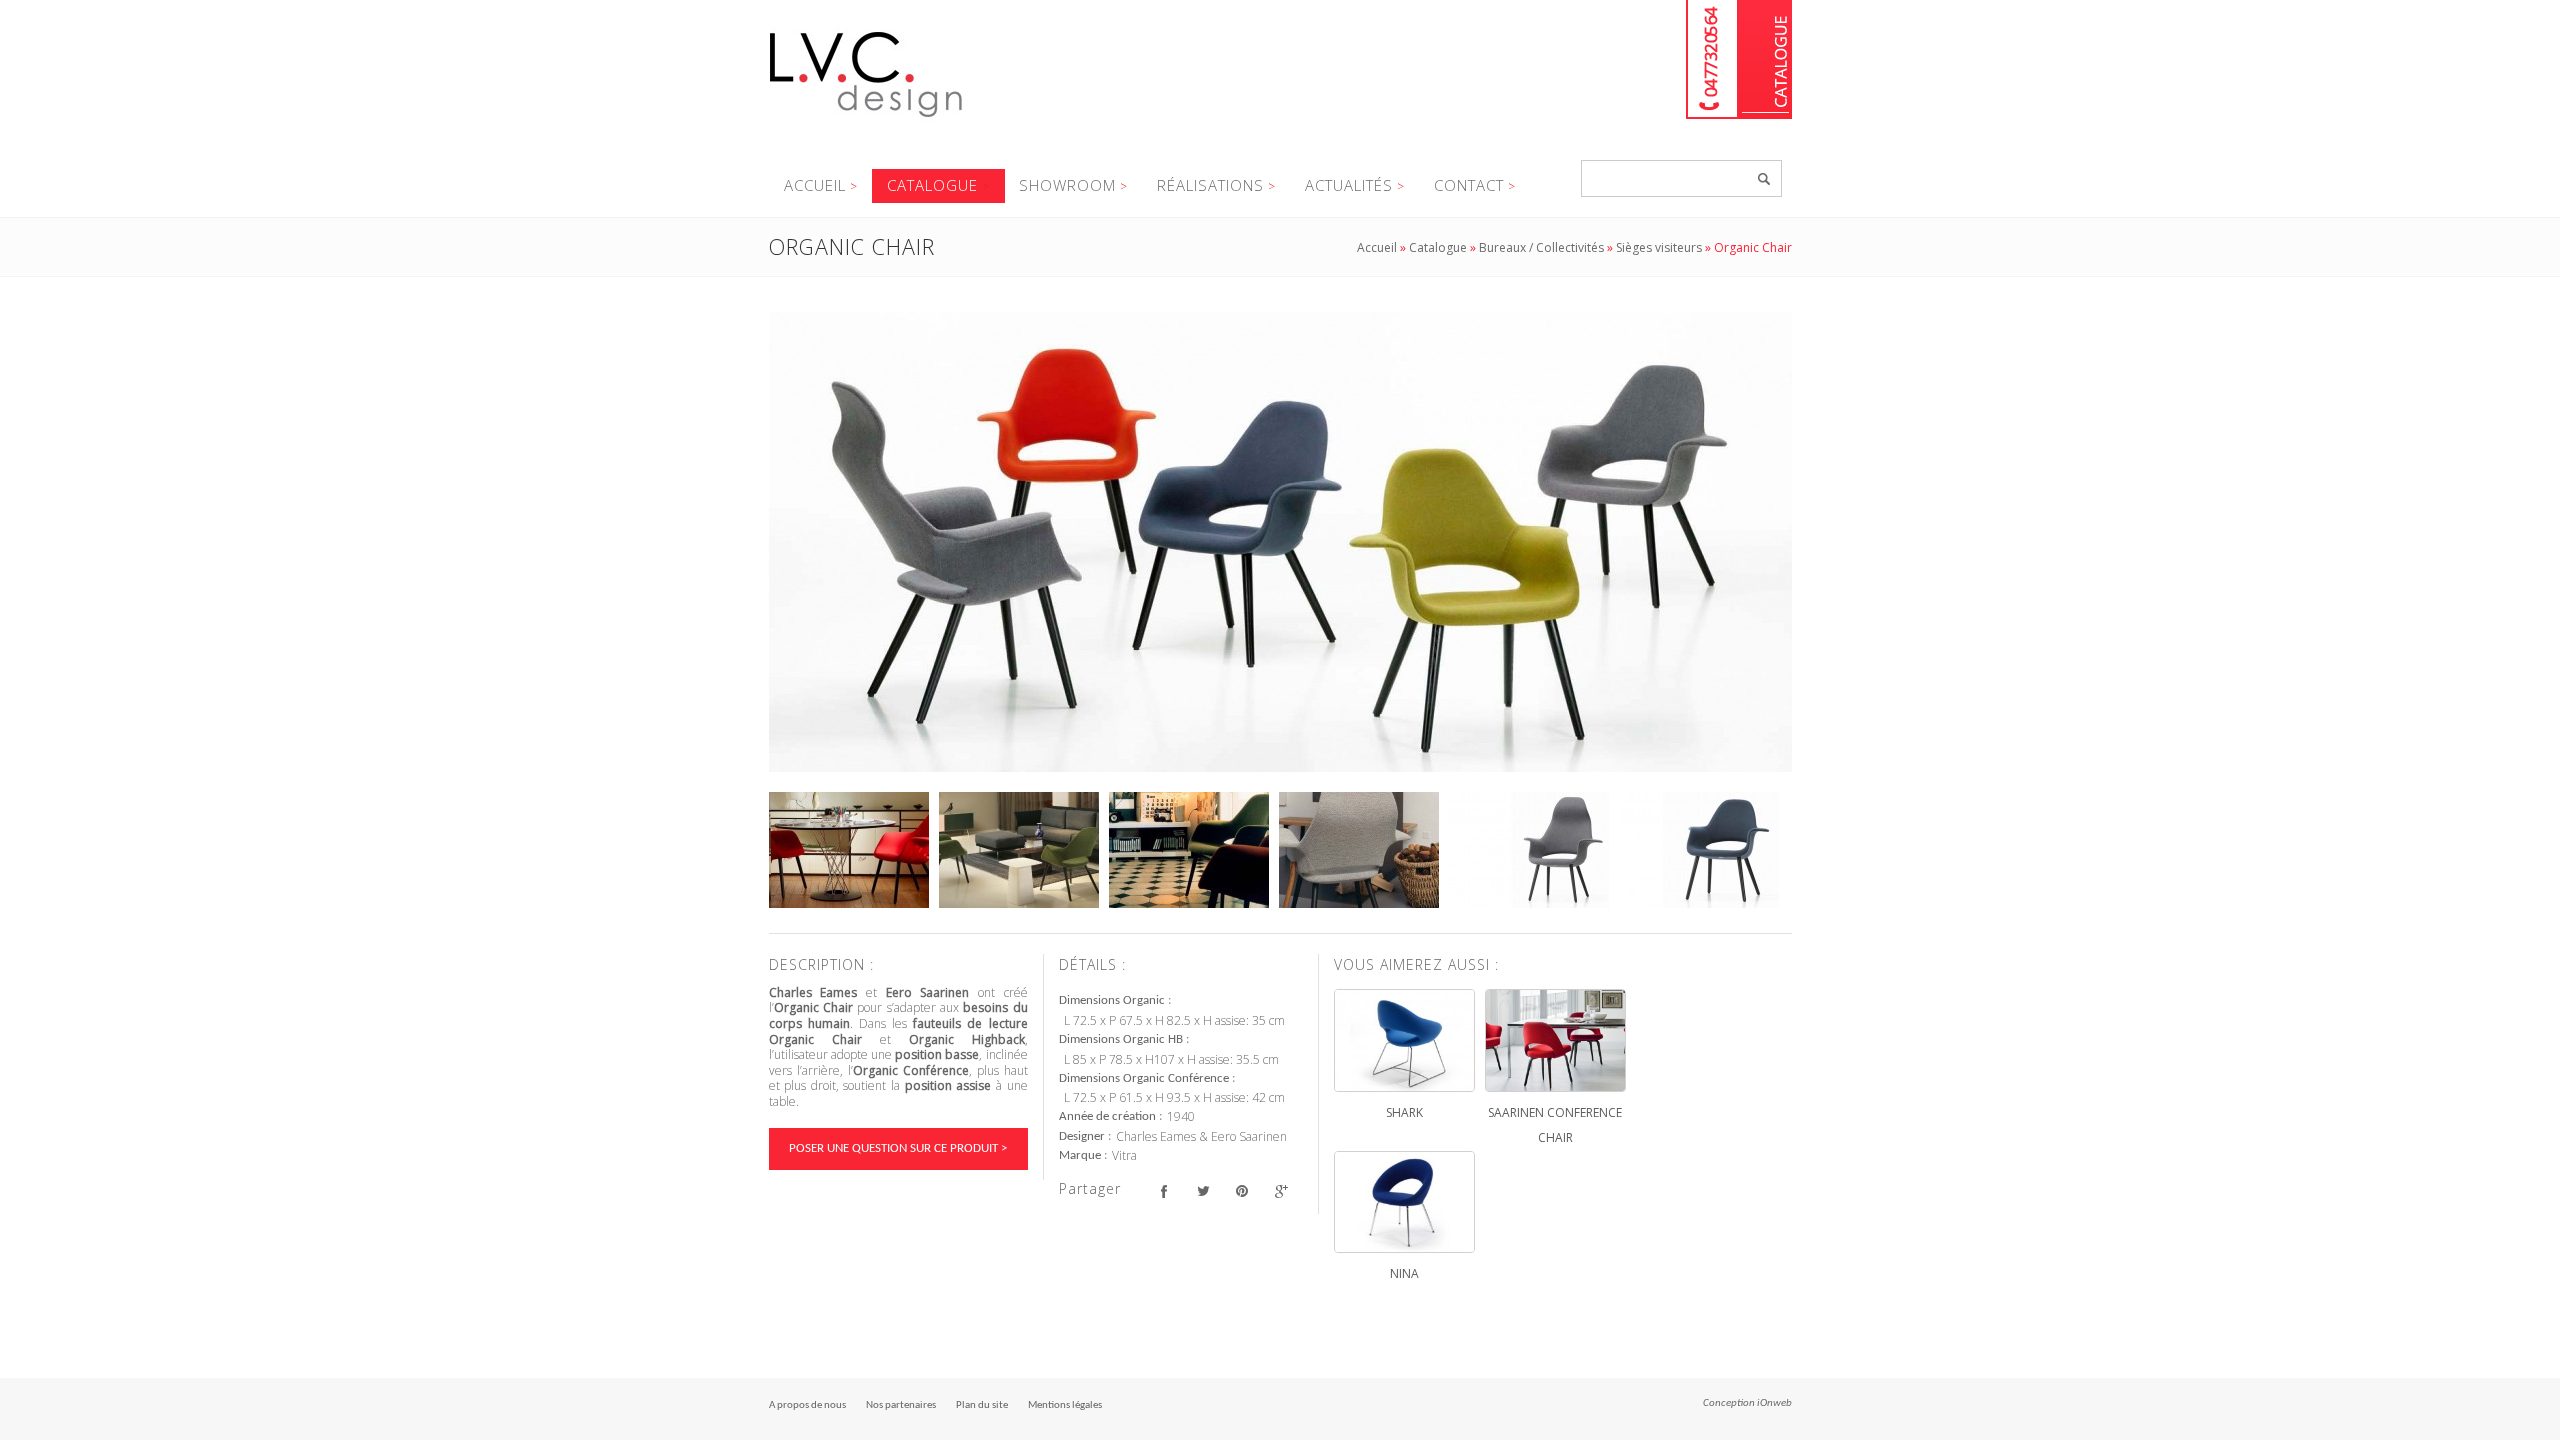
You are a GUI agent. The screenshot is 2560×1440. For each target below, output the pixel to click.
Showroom (1067, 185)
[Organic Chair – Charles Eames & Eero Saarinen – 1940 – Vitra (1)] (1019, 850)
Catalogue (1765, 59)
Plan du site (982, 1405)
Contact (1469, 185)
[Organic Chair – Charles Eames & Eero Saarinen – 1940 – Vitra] (1280, 542)
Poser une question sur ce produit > (898, 1148)
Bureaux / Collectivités (1541, 247)
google (1281, 1191)
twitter (1203, 1191)
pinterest (1242, 1191)
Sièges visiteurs (1659, 247)
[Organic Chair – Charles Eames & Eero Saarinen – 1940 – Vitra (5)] (849, 850)
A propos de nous (807, 1405)
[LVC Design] (866, 119)
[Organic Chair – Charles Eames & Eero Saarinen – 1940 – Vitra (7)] (1359, 850)
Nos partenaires (901, 1405)
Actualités (1349, 185)
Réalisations (1210, 185)
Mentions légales (1065, 1405)
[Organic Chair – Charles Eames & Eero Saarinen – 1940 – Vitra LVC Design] (1699, 850)
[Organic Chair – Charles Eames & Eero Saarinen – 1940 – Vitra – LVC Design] (1529, 850)
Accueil (815, 185)
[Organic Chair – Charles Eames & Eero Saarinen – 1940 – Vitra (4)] (1189, 850)
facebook (1164, 1191)
